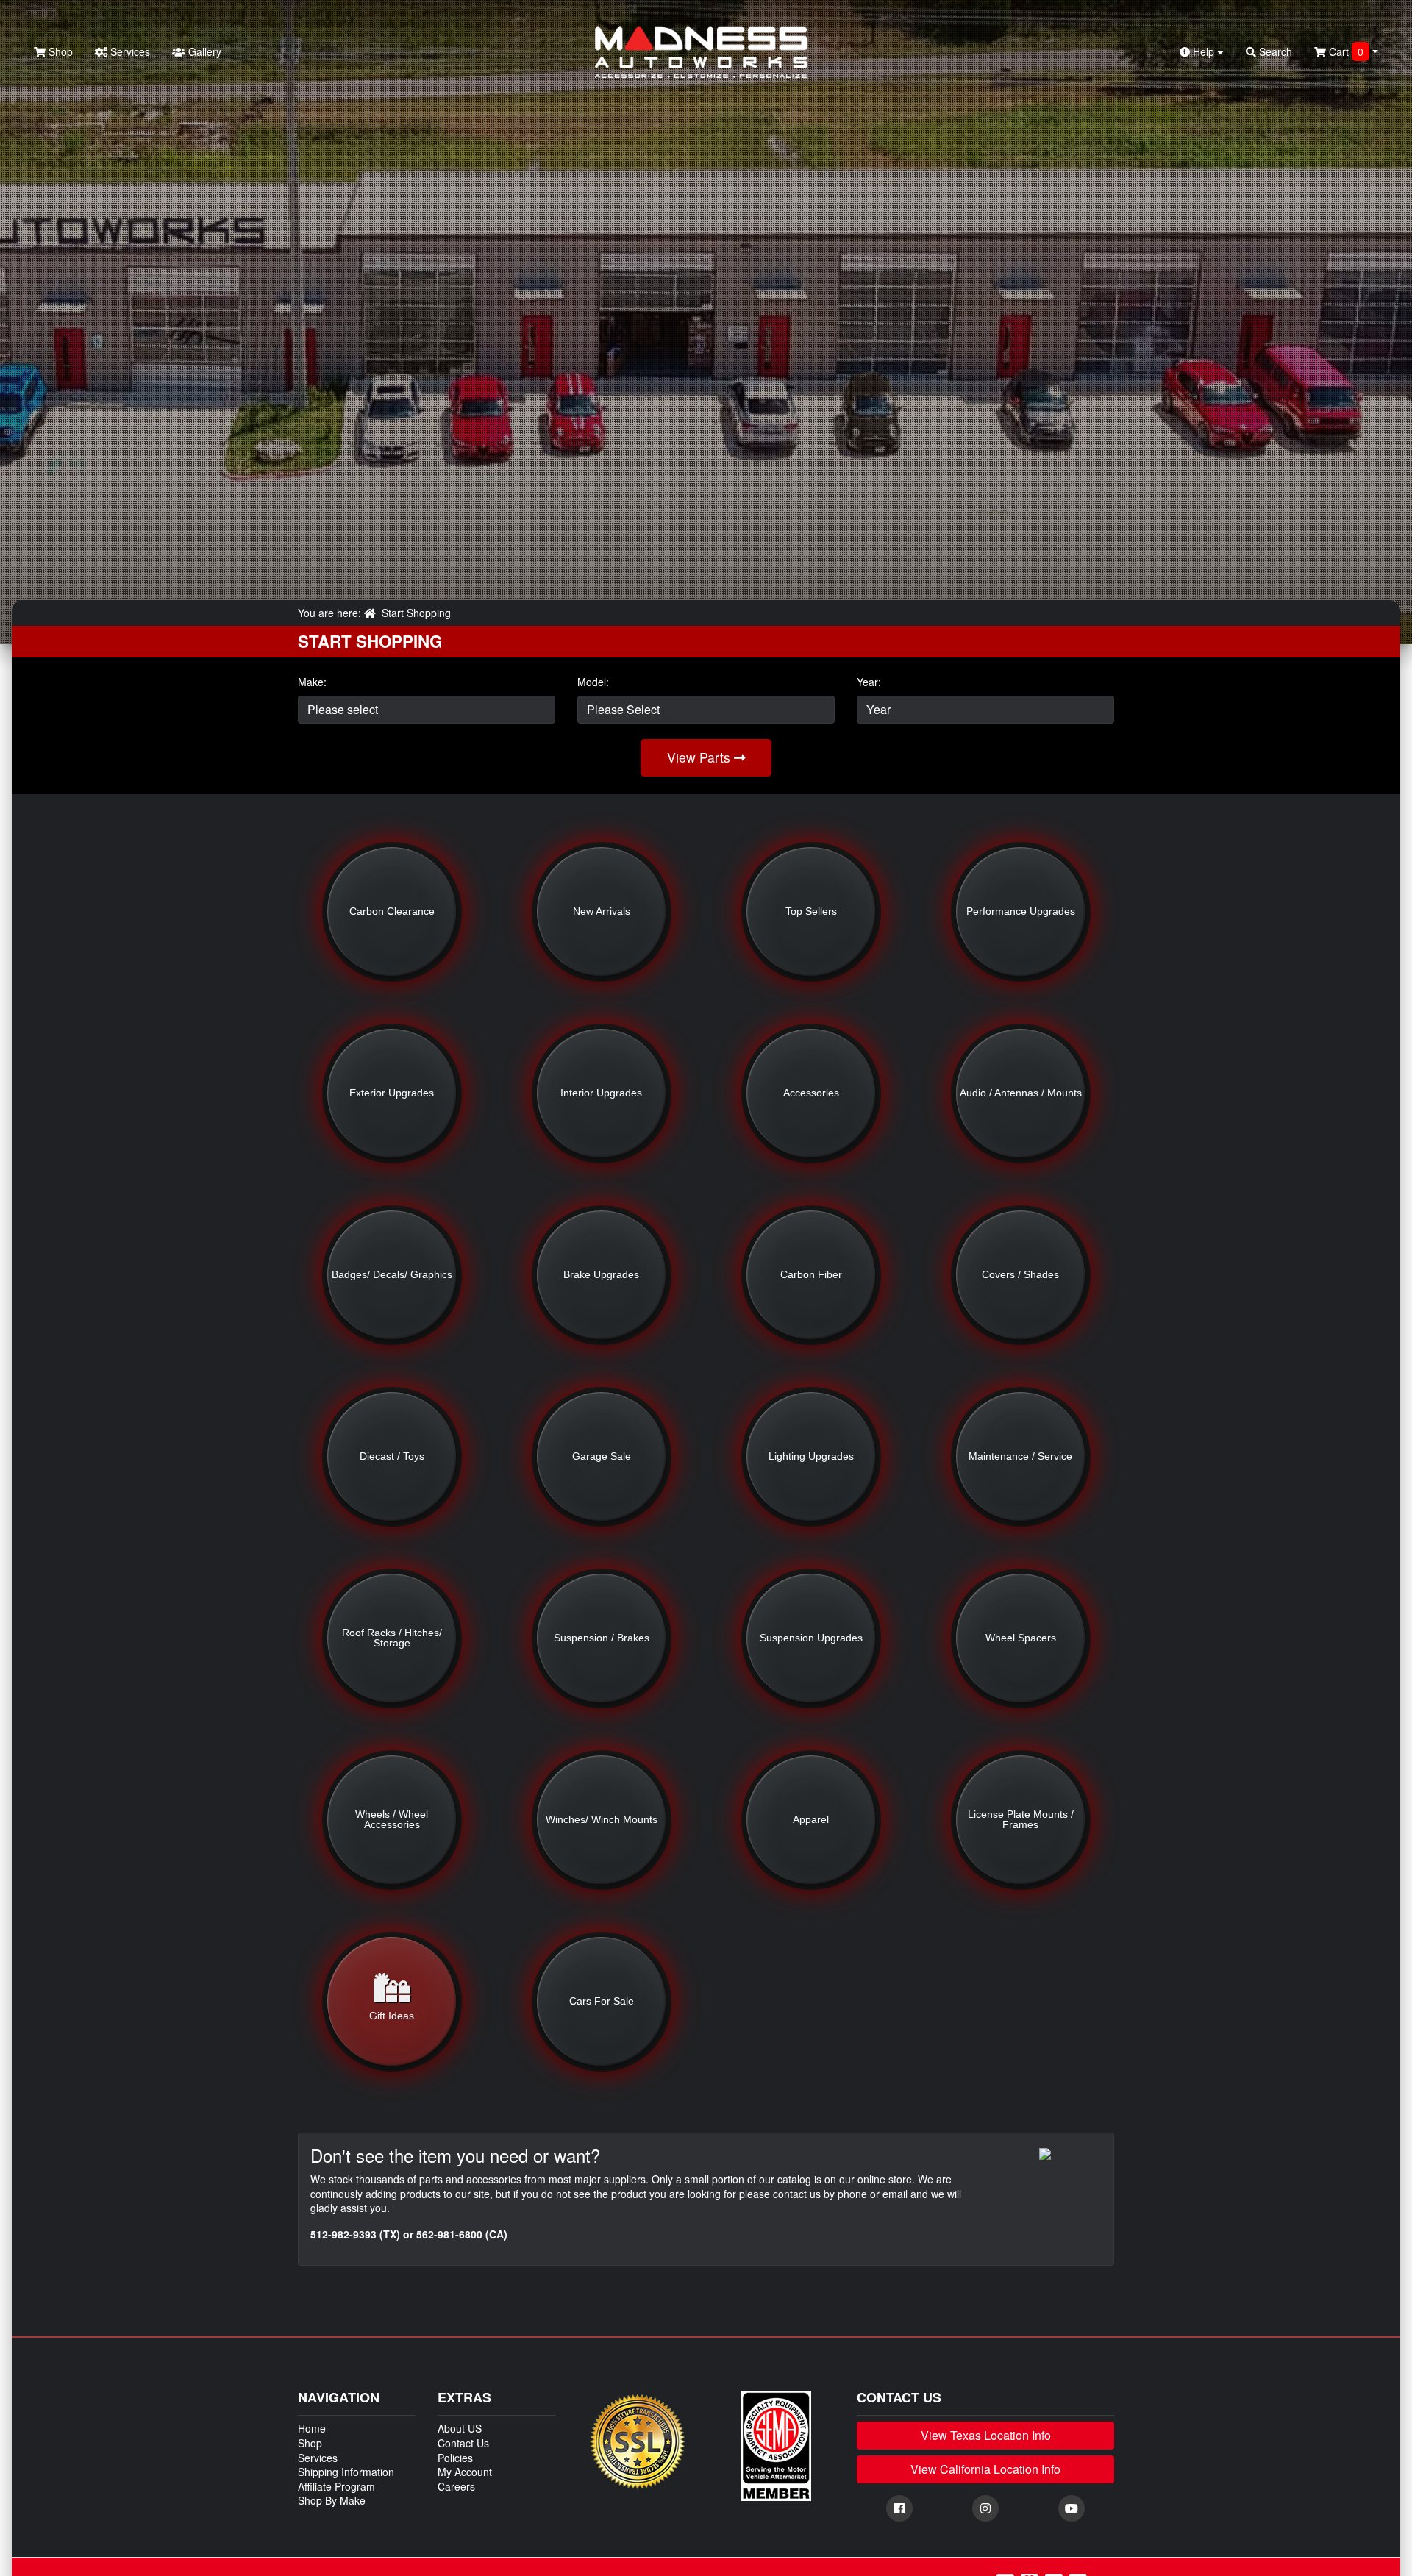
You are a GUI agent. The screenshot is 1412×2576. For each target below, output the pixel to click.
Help (1204, 51)
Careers (456, 2486)
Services (129, 51)
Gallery (203, 51)
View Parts (700, 757)
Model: (593, 682)
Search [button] (1274, 51)
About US (460, 2428)
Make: (312, 682)
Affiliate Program (336, 2486)
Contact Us (463, 2443)
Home (312, 2428)
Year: (869, 682)
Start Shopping (416, 613)
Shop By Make (332, 2500)
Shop (59, 51)
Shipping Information (346, 2472)
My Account (465, 2472)
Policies (455, 2458)
